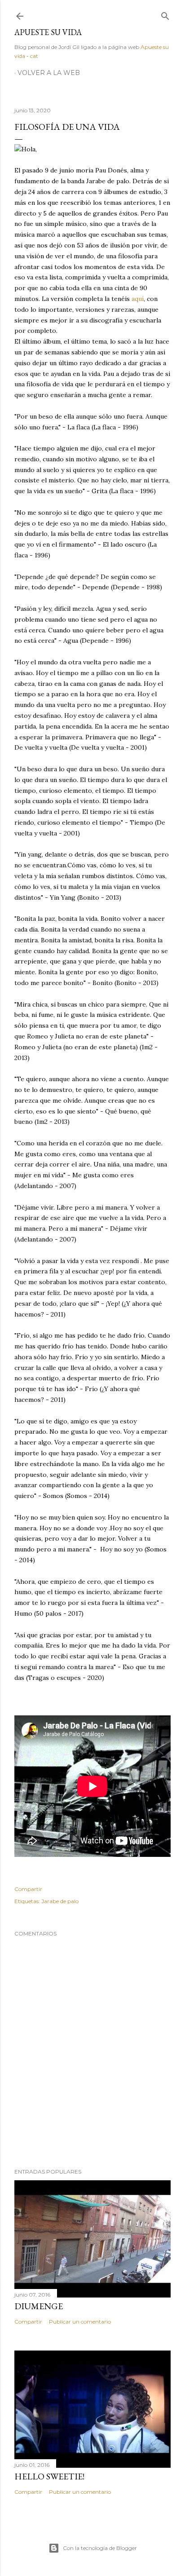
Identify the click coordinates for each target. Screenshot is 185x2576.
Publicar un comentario (80, 2322)
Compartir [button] (28, 1889)
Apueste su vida (48, 32)
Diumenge (39, 2306)
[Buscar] (165, 14)
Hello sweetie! (49, 2476)
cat (34, 56)
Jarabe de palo (60, 1901)
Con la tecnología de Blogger (100, 2548)
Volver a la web (49, 73)
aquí (138, 299)
